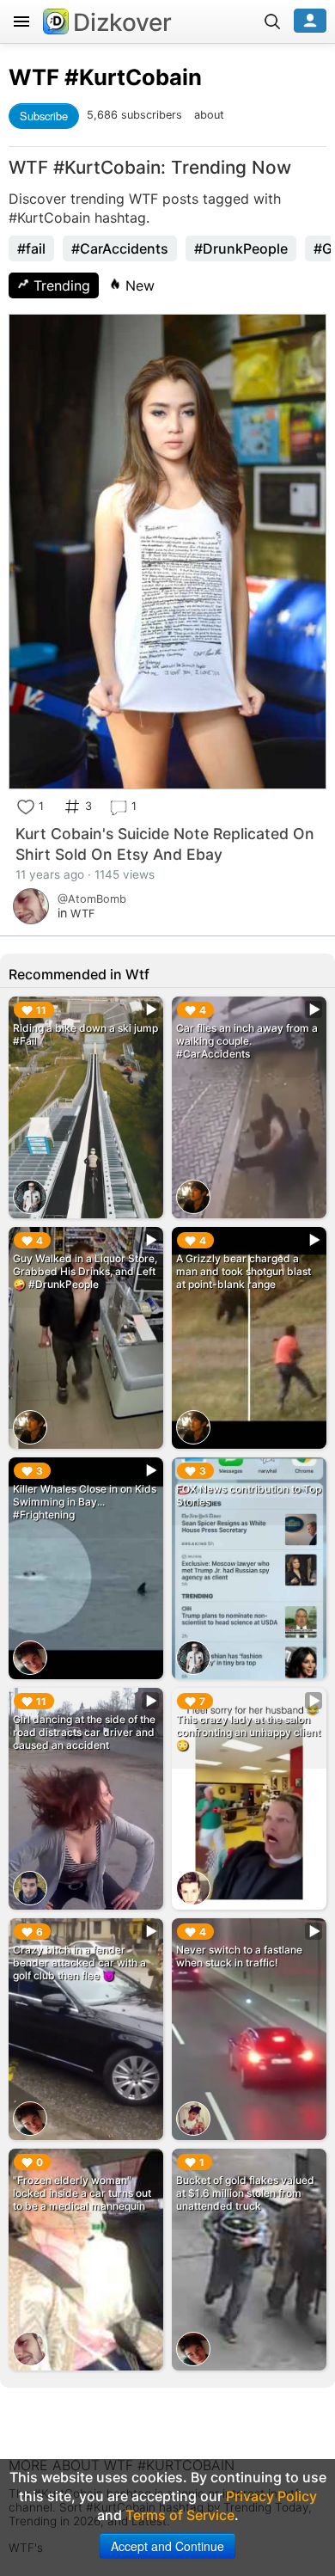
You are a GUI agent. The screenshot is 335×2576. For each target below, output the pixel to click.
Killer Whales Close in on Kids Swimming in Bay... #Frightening (85, 1502)
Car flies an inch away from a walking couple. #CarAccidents (247, 1041)
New (138, 285)
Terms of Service (180, 2515)
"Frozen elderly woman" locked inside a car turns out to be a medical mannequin (82, 2193)
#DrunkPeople (241, 248)
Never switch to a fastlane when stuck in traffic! (239, 1956)
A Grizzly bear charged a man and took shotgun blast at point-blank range (244, 1271)
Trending (60, 285)
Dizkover (122, 22)
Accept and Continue (167, 2546)
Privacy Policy (271, 2496)
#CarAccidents (120, 248)
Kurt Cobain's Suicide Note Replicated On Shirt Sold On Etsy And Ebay (165, 844)
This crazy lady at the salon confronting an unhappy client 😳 (248, 1732)
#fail (31, 248)
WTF (34, 77)
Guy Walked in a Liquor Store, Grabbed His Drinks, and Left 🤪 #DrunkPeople (85, 1271)
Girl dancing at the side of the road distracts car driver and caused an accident (84, 1732)
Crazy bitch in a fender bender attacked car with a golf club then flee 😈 (79, 1963)
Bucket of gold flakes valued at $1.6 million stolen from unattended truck (245, 2193)
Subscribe (44, 116)
